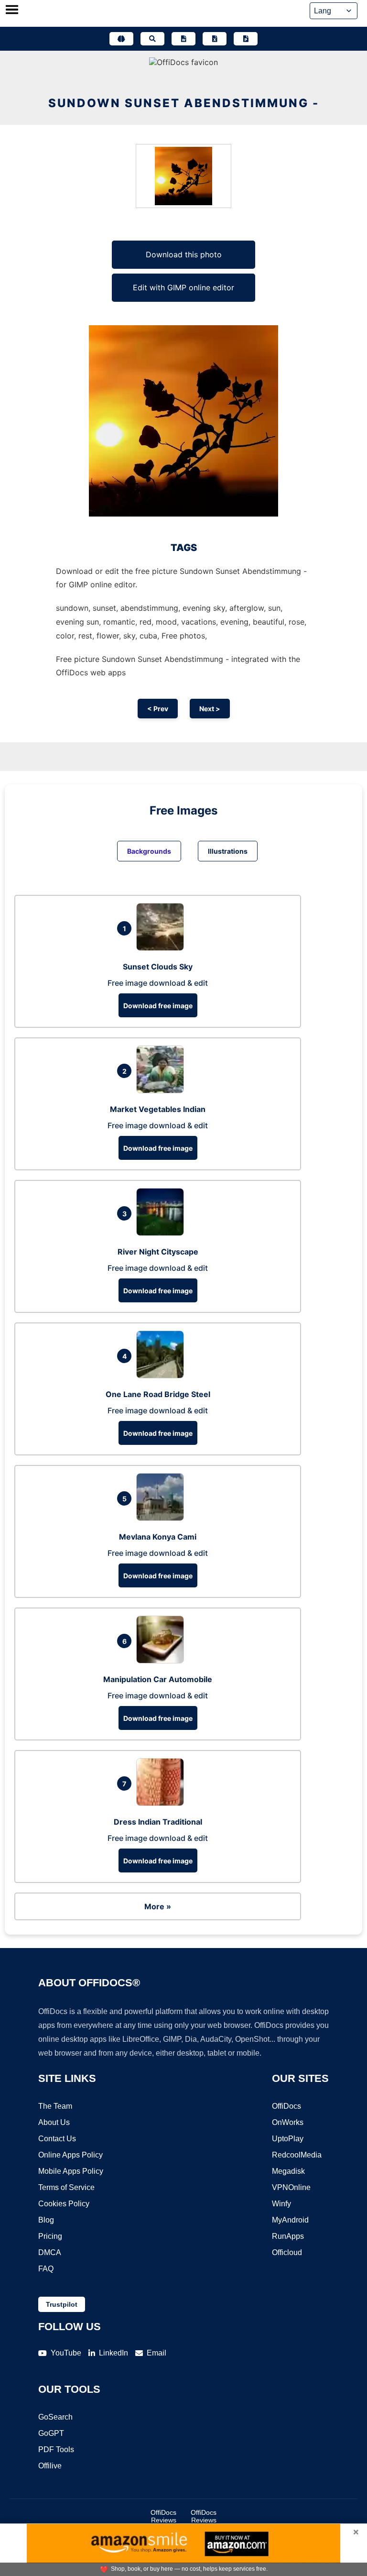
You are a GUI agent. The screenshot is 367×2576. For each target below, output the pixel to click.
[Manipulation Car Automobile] (162, 1661)
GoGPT (51, 2433)
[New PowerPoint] (246, 39)
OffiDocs (286, 2106)
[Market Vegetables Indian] (162, 1090)
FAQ (46, 2269)
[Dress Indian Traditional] (162, 1803)
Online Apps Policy (70, 2155)
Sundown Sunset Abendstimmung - (184, 103)
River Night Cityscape (158, 1252)
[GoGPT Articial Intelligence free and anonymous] (121, 39)
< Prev (158, 709)
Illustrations (228, 851)
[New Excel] (215, 39)
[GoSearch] (152, 39)
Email (157, 2353)
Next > (210, 709)
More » (158, 1906)
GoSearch (55, 2417)
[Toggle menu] (12, 11)
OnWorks (288, 2122)
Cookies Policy (64, 2204)
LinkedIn (113, 2353)
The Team (55, 2106)
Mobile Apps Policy (71, 2171)
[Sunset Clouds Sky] (162, 948)
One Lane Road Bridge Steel (158, 1394)
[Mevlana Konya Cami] (162, 1518)
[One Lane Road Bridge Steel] (162, 1376)
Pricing (50, 2236)
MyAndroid (290, 2220)
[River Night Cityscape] (162, 1233)
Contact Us (57, 2139)
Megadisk (288, 2171)
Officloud (287, 2252)
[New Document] (183, 39)
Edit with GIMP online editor (183, 287)
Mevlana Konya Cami (158, 1537)
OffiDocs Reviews (163, 2516)
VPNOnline (291, 2187)
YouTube (66, 2353)
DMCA (50, 2252)
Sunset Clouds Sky (158, 967)
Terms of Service (66, 2187)
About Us (54, 2122)
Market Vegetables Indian (158, 1109)
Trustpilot (62, 2304)
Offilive (50, 2466)
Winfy (281, 2204)
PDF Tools (56, 2449)
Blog (46, 2220)
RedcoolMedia (297, 2155)
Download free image (158, 1006)
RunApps (288, 2236)
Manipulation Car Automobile (158, 1679)
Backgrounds (149, 851)
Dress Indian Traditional (158, 1822)
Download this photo (184, 254)
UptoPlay (288, 2139)
